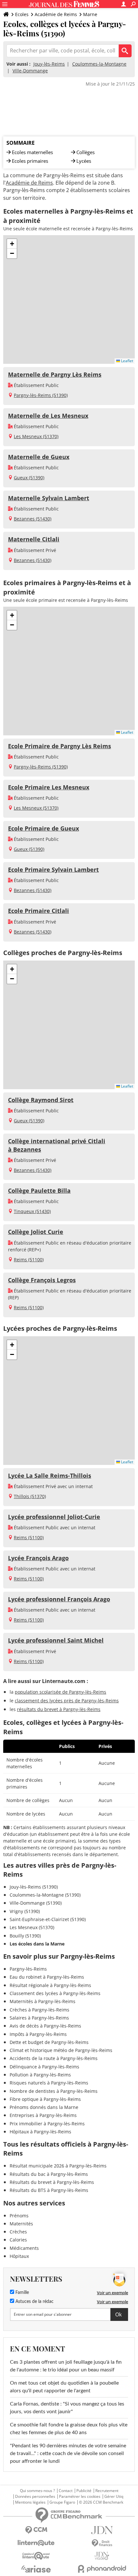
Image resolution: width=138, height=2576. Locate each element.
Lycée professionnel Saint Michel (56, 1640)
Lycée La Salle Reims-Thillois (50, 1476)
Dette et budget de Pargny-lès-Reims (49, 2042)
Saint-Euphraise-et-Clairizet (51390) (48, 1919)
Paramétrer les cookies (80, 2497)
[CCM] (36, 2530)
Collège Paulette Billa (39, 1191)
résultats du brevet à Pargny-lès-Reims (59, 1709)
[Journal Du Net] (102, 2530)
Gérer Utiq (114, 2497)
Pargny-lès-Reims (28, 1969)
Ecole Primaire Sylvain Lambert (53, 869)
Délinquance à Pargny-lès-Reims (44, 2067)
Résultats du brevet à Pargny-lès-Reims (52, 2182)
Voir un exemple (112, 2293)
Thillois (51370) (30, 1496)
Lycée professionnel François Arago (59, 1599)
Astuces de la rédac (34, 2302)
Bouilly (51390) (25, 1936)
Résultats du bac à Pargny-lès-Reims (49, 2174)
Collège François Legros (42, 1280)
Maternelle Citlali (34, 539)
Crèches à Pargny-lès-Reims (39, 2010)
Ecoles (22, 14)
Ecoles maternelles (32, 152)
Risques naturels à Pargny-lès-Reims (49, 2083)
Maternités (21, 2224)
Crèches (18, 2232)
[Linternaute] (36, 2543)
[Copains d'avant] (36, 2556)
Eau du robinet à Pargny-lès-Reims (47, 1977)
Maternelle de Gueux (39, 457)
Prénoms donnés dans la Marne (44, 2107)
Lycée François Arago (38, 1558)
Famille (22, 2293)
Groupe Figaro (62, 2502)
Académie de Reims (56, 14)
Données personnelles (35, 2497)
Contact (66, 2491)
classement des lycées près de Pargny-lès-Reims (67, 1701)
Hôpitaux (19, 2256)
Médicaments (24, 2248)
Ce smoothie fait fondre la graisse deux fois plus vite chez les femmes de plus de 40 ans (69, 2429)
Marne (90, 14)
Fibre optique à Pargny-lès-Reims (45, 2099)
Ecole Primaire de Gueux (43, 828)
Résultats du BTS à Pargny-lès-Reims (49, 2190)
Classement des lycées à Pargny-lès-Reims (55, 1993)
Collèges (86, 152)
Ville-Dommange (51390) (36, 1903)
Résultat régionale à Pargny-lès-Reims (50, 1985)
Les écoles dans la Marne (37, 1944)
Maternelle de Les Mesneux (48, 416)
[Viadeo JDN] (102, 2556)
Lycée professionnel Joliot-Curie (54, 1517)
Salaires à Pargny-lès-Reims (39, 2018)
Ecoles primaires (30, 161)
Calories (18, 2240)
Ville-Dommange (30, 71)
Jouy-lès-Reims (49, 64)
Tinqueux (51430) (32, 1211)
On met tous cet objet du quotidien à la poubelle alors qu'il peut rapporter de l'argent (64, 2387)
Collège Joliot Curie (36, 1232)
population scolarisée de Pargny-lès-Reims (60, 1692)
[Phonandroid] (102, 2569)
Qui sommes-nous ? (37, 2491)
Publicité (84, 2491)
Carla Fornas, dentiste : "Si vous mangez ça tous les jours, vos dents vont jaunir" (67, 2408)
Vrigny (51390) (25, 1911)
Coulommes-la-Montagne (99, 64)
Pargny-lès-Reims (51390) (41, 395)
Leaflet (127, 361)
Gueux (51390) (29, 478)
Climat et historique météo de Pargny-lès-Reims (61, 2050)
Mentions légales (30, 2502)
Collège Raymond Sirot (41, 1100)
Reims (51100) (29, 1260)
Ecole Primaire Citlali (39, 911)
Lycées (84, 161)
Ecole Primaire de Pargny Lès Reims (60, 746)
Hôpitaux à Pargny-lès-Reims (40, 2132)
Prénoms (19, 2216)
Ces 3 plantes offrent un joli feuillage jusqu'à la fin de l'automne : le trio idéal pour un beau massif (66, 2366)
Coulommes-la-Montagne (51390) (45, 1895)
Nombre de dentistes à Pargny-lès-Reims (54, 2091)
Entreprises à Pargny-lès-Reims (43, 2115)
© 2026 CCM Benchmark (101, 2502)
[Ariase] (36, 2569)
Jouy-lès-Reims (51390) (34, 1887)
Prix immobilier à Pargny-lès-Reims (47, 2124)
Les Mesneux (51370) (36, 436)
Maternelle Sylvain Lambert (49, 498)
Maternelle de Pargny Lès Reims (55, 374)
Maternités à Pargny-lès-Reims (43, 2001)
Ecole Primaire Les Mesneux (49, 787)
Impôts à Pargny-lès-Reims (38, 2034)
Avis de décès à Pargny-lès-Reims (45, 2026)
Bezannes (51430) (33, 519)
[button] (12, 244)
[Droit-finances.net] (102, 2543)
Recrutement (107, 2491)
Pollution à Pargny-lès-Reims (40, 2075)
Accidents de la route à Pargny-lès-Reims (54, 2058)
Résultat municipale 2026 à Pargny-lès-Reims (58, 2166)
